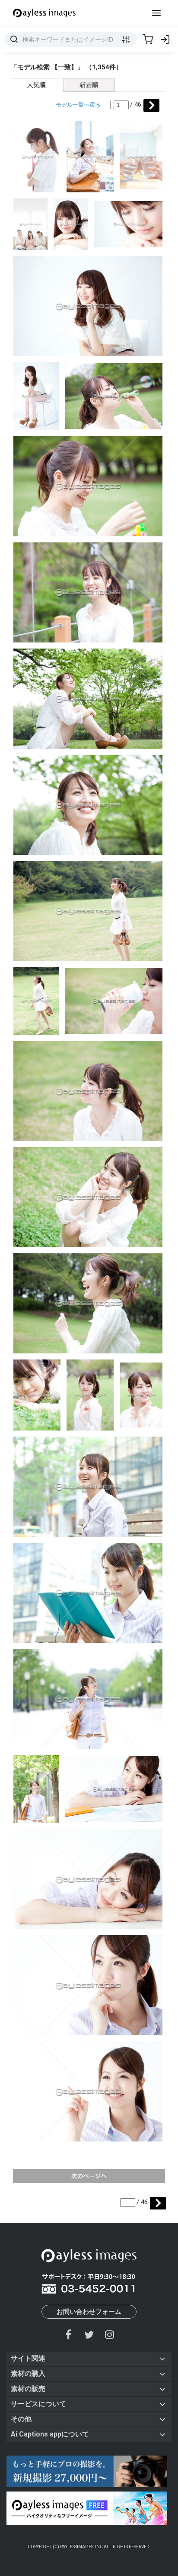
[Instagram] (109, 2334)
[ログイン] (165, 39)
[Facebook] (69, 2334)
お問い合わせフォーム (89, 2312)
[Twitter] (89, 2334)
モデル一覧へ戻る (78, 105)
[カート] (148, 39)
